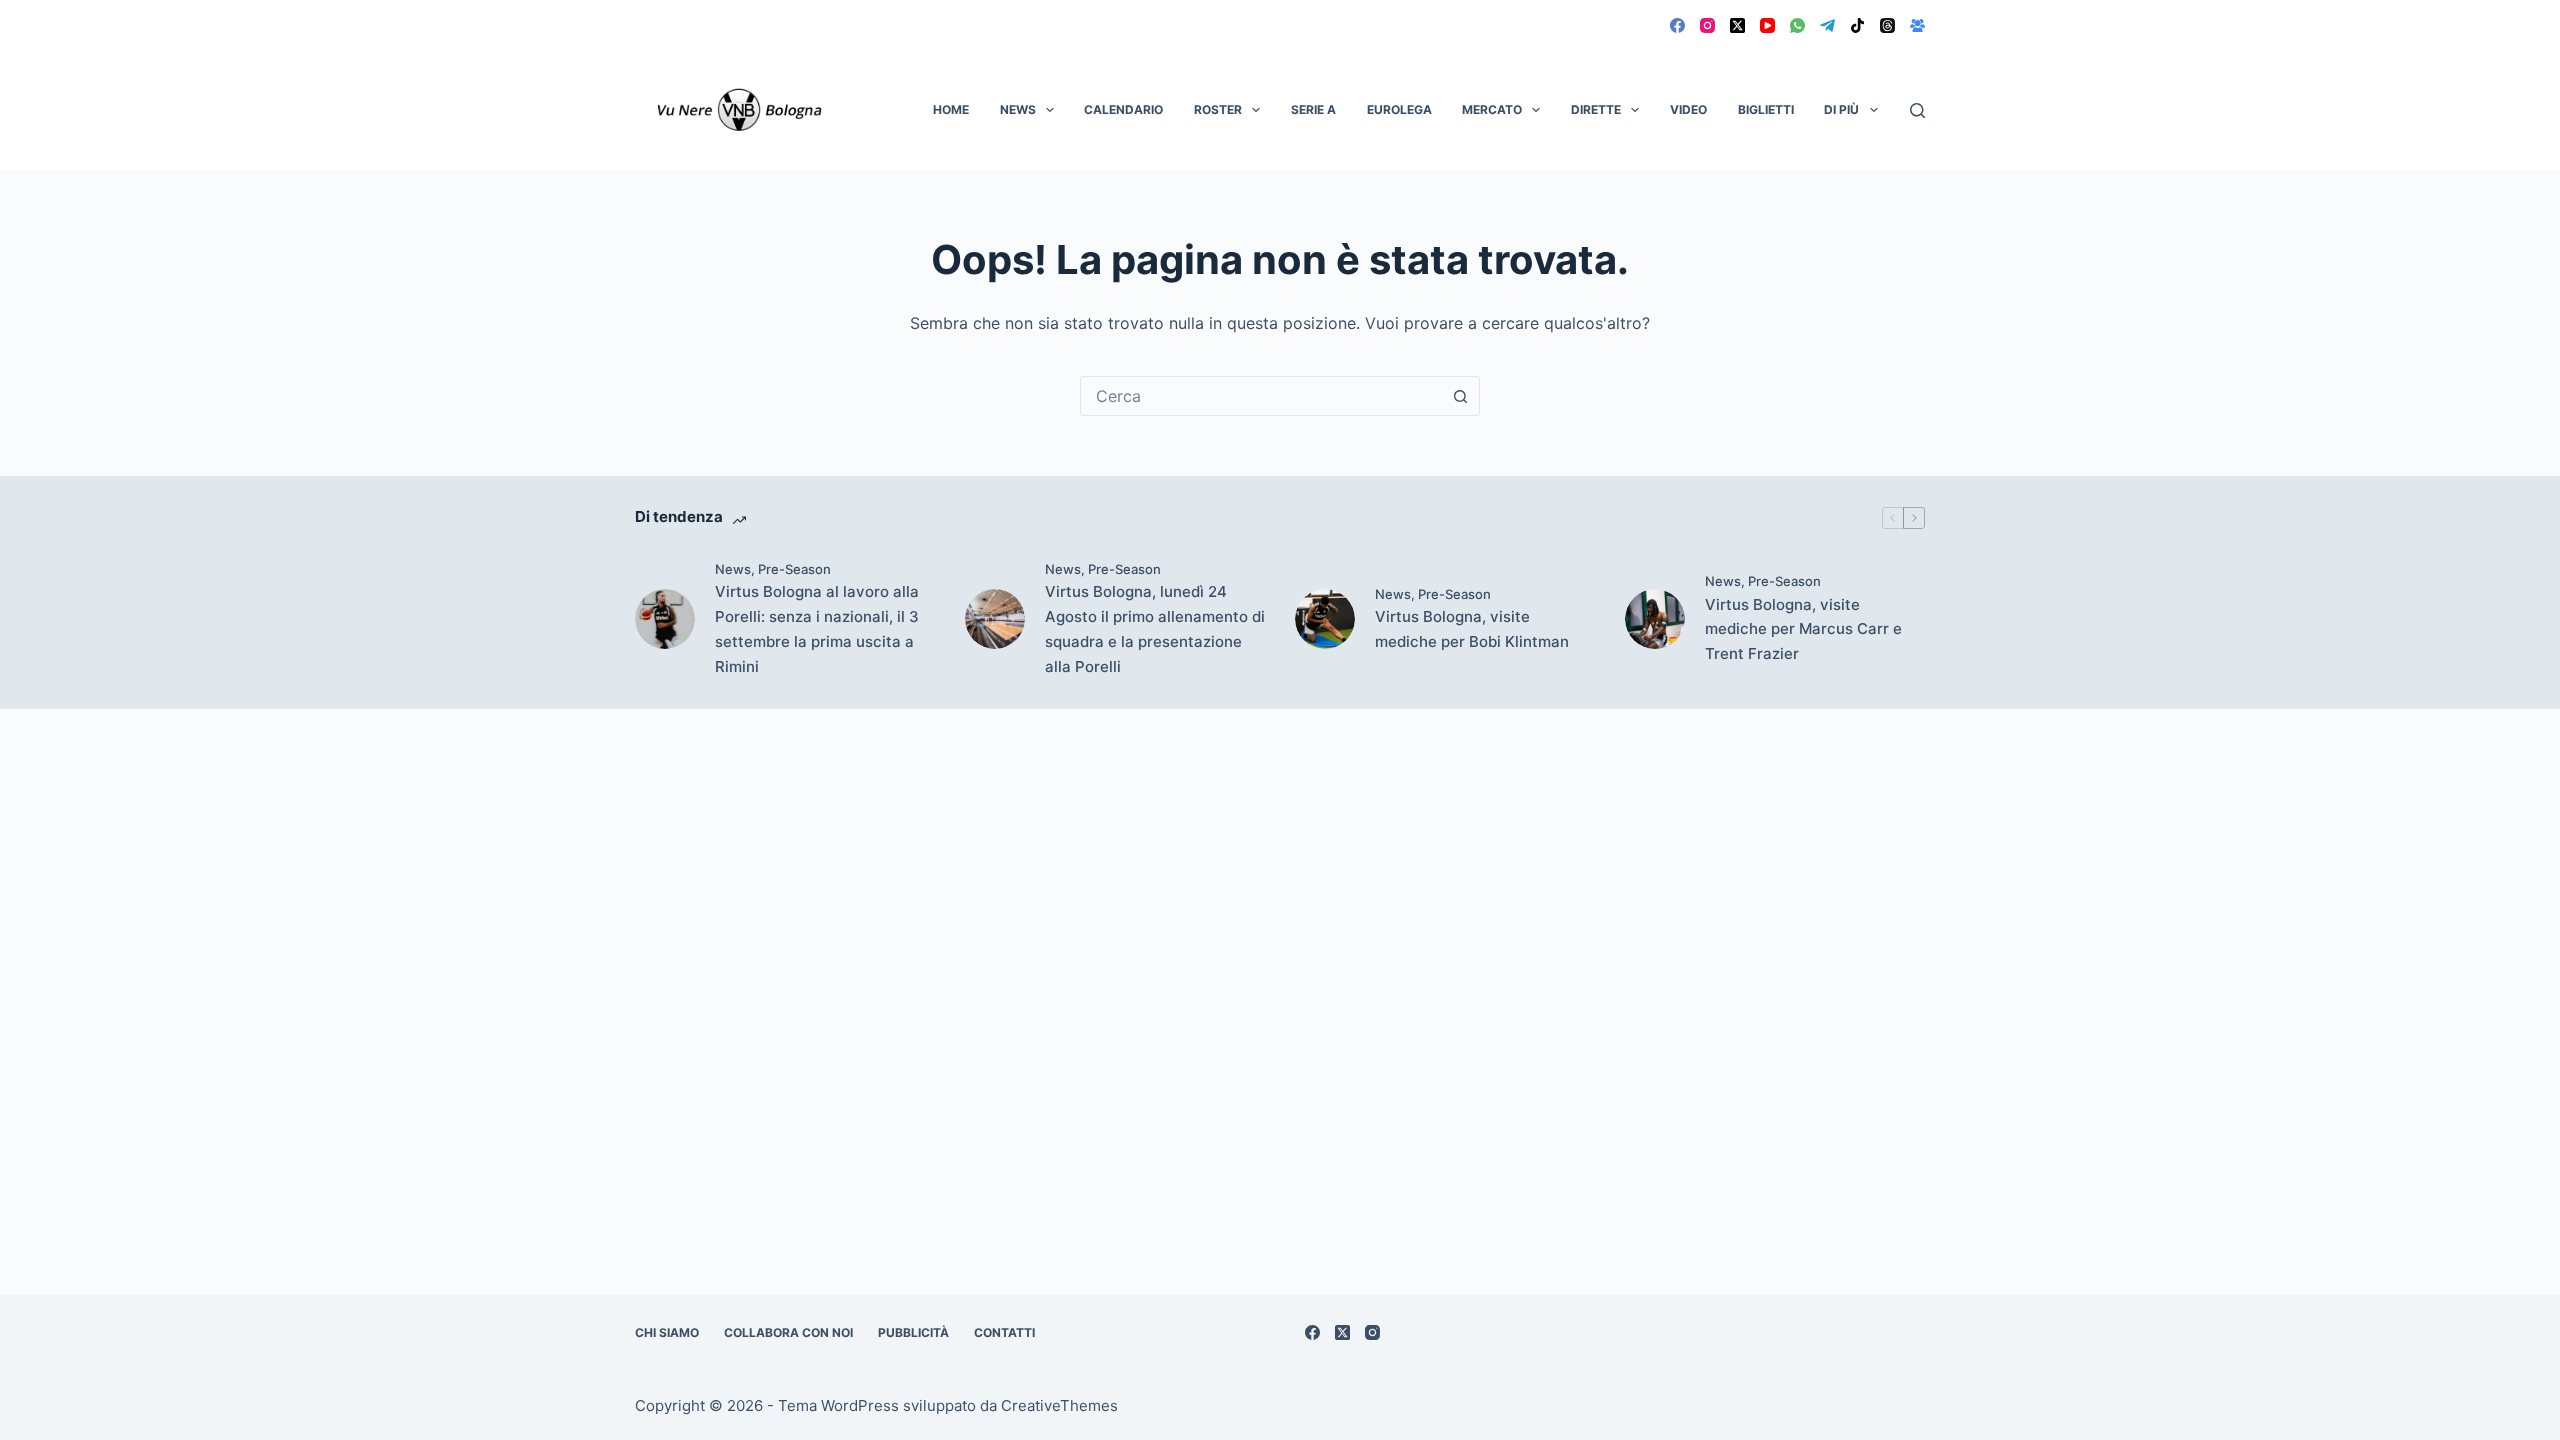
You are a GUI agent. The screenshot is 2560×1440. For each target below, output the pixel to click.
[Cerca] (1917, 110)
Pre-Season (794, 569)
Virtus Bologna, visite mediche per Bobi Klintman (1472, 629)
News (1018, 109)
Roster (1218, 109)
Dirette (1596, 109)
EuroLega (1399, 109)
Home (951, 109)
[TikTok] (1857, 25)
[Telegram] (1827, 25)
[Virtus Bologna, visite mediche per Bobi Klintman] (1325, 619)
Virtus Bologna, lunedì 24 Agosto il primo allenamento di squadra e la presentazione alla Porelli (1155, 628)
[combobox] (1261, 396)
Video (1688, 109)
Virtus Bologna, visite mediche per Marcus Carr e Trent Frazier (1803, 629)
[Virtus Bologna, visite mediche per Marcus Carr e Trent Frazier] (1655, 619)
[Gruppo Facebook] (1917, 25)
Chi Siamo (667, 1332)
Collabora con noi (788, 1332)
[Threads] (1887, 25)
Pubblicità (913, 1332)
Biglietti (1766, 109)
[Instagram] (1707, 25)
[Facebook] (1677, 25)
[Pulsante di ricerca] (1460, 396)
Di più (1841, 109)
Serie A (1313, 109)
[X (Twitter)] (1737, 25)
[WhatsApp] (1797, 25)
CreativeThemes (1059, 1405)
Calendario (1123, 109)
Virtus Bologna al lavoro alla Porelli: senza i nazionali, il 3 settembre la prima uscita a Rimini (817, 628)
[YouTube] (1767, 25)
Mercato (1492, 109)
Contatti (1004, 1332)
